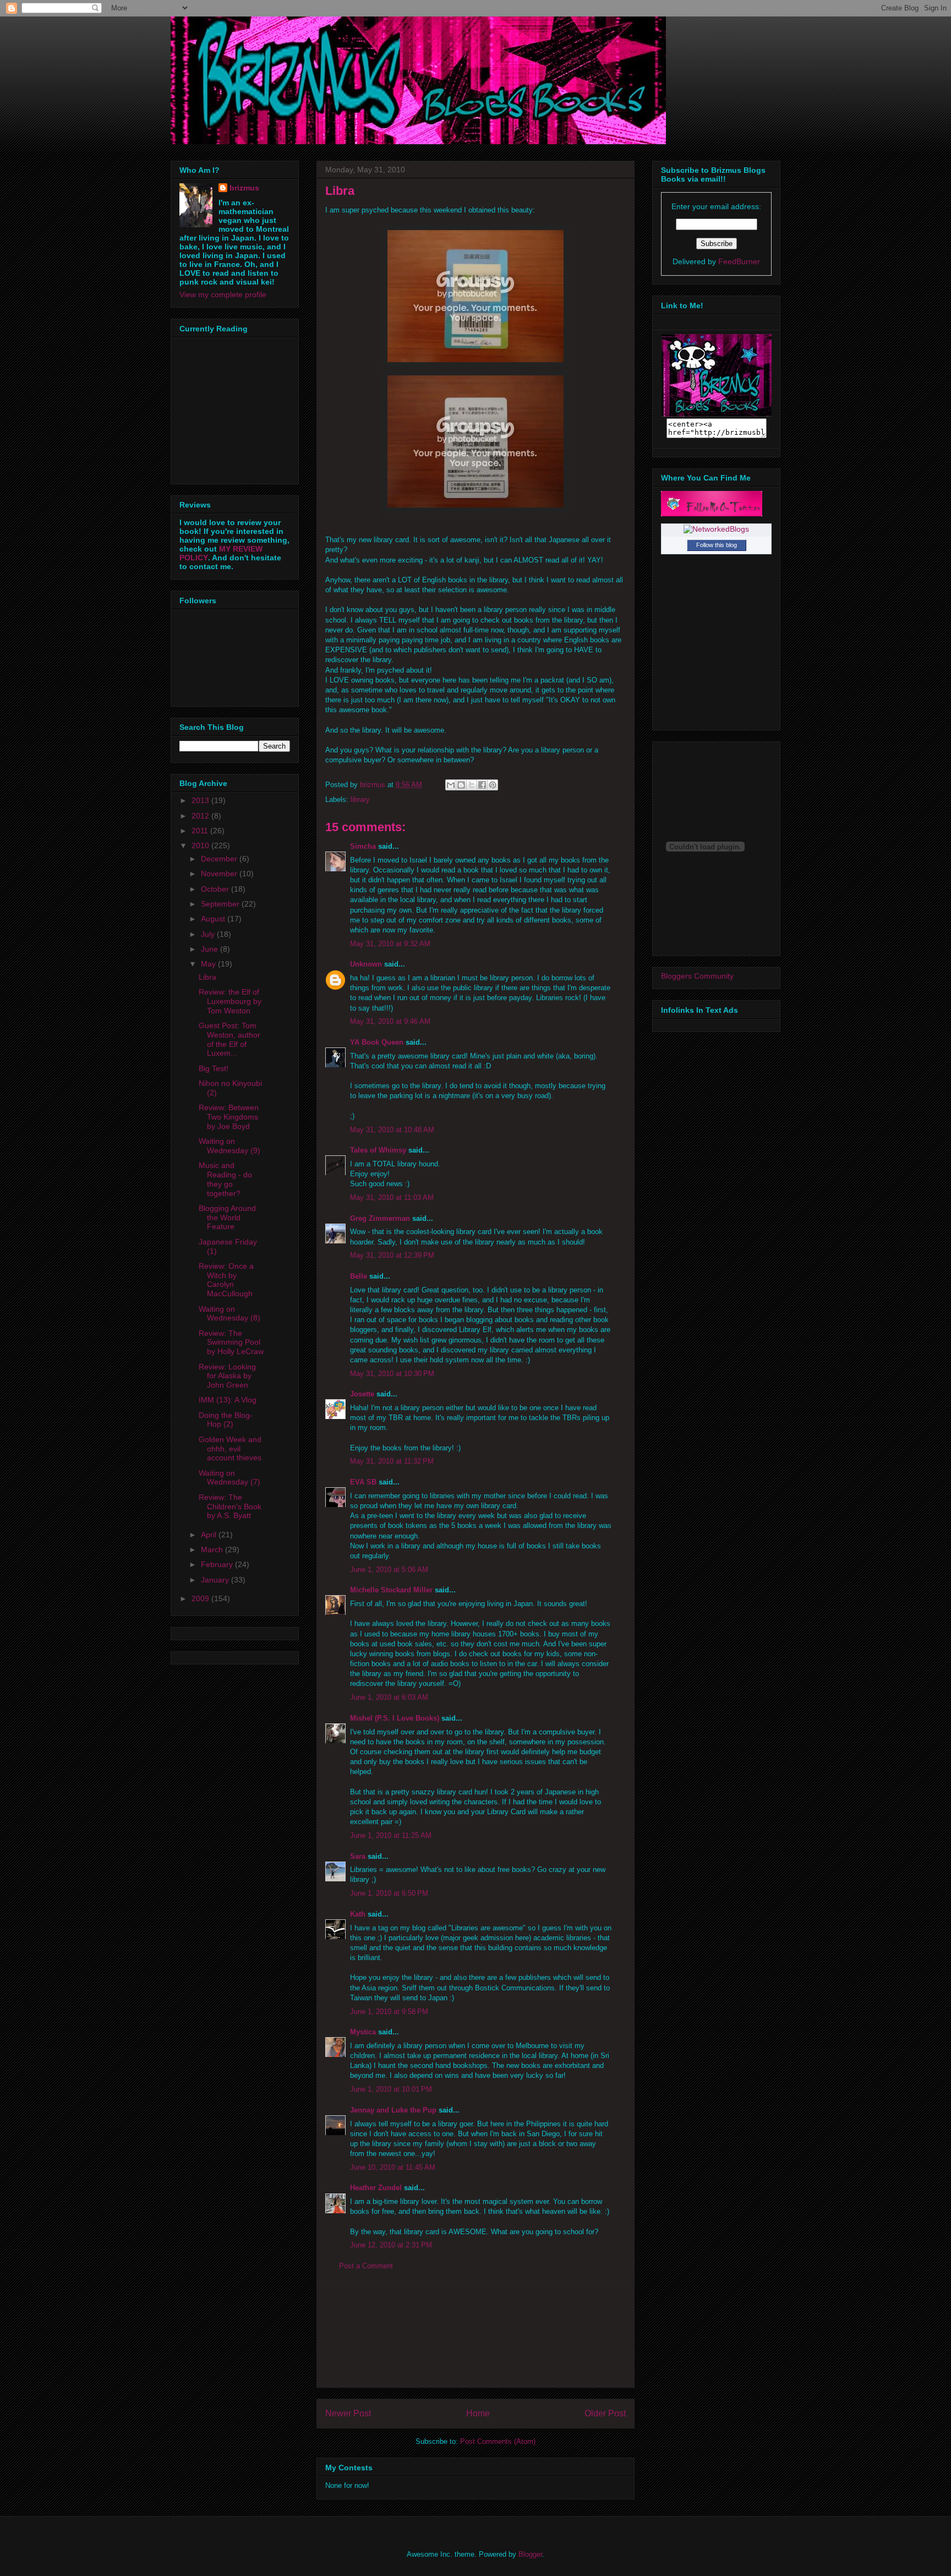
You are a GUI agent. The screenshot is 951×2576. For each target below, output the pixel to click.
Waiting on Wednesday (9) (229, 1146)
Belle (359, 1276)
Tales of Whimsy (378, 1150)
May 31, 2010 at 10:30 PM (392, 1374)
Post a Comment (366, 2266)
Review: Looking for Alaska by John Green (227, 1376)
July (209, 934)
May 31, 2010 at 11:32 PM (392, 1461)
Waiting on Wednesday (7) (229, 1478)
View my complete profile (223, 294)
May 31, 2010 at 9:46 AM (390, 1021)
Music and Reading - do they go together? (225, 1179)
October (216, 889)
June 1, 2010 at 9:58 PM (389, 2012)
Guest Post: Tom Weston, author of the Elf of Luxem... (229, 1039)
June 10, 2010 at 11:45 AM (393, 2167)
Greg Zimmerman (380, 1218)
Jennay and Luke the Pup (393, 2110)
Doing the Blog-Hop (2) (226, 1420)
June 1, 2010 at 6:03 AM (389, 1697)
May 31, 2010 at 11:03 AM (392, 1197)
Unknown (366, 964)
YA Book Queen (377, 1042)
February (218, 1564)
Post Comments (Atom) (498, 2441)
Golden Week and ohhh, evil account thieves (230, 1449)
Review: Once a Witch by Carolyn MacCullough (226, 1280)
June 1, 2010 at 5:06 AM (389, 1570)
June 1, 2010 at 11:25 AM (391, 1835)
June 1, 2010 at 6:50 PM (389, 1893)
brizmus (244, 188)
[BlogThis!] (461, 785)
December (220, 859)
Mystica (363, 2032)
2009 (201, 1598)
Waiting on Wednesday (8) (229, 1314)
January (216, 1580)
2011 (201, 831)
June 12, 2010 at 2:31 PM (391, 2245)
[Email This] (451, 785)
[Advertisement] (475, 2338)
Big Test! (214, 1068)
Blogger (530, 2554)
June (211, 949)
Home (478, 2413)
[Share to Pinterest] (493, 785)
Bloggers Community (697, 976)
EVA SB (363, 1482)
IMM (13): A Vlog (228, 1400)
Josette (362, 1394)
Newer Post (348, 2413)
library (360, 799)
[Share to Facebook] (482, 785)
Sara (358, 1856)
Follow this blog (717, 545)
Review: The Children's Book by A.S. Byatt (230, 1507)
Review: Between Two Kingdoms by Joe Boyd (229, 1117)
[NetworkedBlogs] (716, 529)
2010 (201, 845)
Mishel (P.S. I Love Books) (395, 1718)
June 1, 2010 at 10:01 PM (391, 2089)
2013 (201, 800)
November (220, 874)
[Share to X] (472, 785)
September (221, 904)
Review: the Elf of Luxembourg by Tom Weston (230, 1001)
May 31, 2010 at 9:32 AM (390, 944)
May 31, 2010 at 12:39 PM (392, 1255)
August (214, 919)
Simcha (363, 846)
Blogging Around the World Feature (227, 1218)
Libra (207, 977)
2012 (201, 816)
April (210, 1535)
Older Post (605, 2413)
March (213, 1549)
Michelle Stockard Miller (391, 1590)
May (209, 964)
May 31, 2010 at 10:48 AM (392, 1130)
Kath (358, 1914)
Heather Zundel (376, 2188)
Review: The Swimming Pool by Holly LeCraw (231, 1342)
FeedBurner (739, 261)
